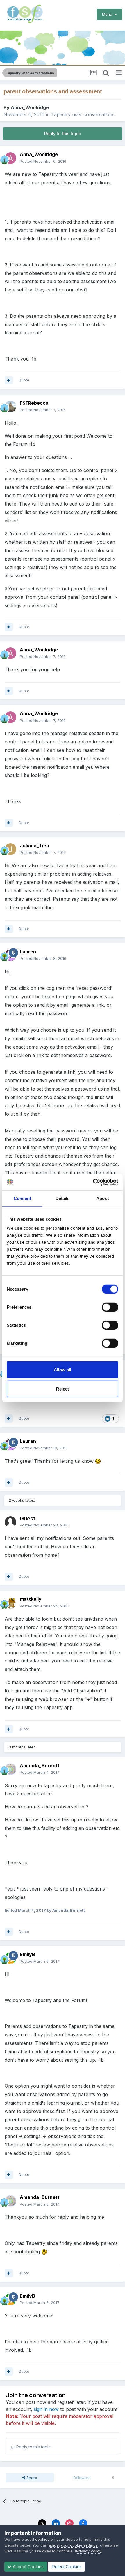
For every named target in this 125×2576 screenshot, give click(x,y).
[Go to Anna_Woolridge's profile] (10, 158)
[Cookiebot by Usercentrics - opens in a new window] (93, 1182)
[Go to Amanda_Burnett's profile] (10, 1769)
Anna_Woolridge (30, 107)
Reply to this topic (63, 134)
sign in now (46, 2409)
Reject (63, 1389)
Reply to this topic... (34, 2447)
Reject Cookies (66, 2567)
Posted (43, 161)
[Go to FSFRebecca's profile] (10, 407)
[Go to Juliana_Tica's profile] (10, 849)
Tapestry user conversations (83, 114)
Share (31, 2478)
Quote (24, 380)
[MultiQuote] (9, 380)
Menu (108, 14)
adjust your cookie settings (73, 2545)
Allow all (63, 1370)
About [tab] (103, 1198)
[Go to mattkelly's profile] (10, 1603)
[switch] (110, 1307)
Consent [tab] (22, 1198)
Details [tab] (63, 1198)
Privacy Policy (89, 2551)
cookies (42, 2539)
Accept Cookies (28, 2567)
